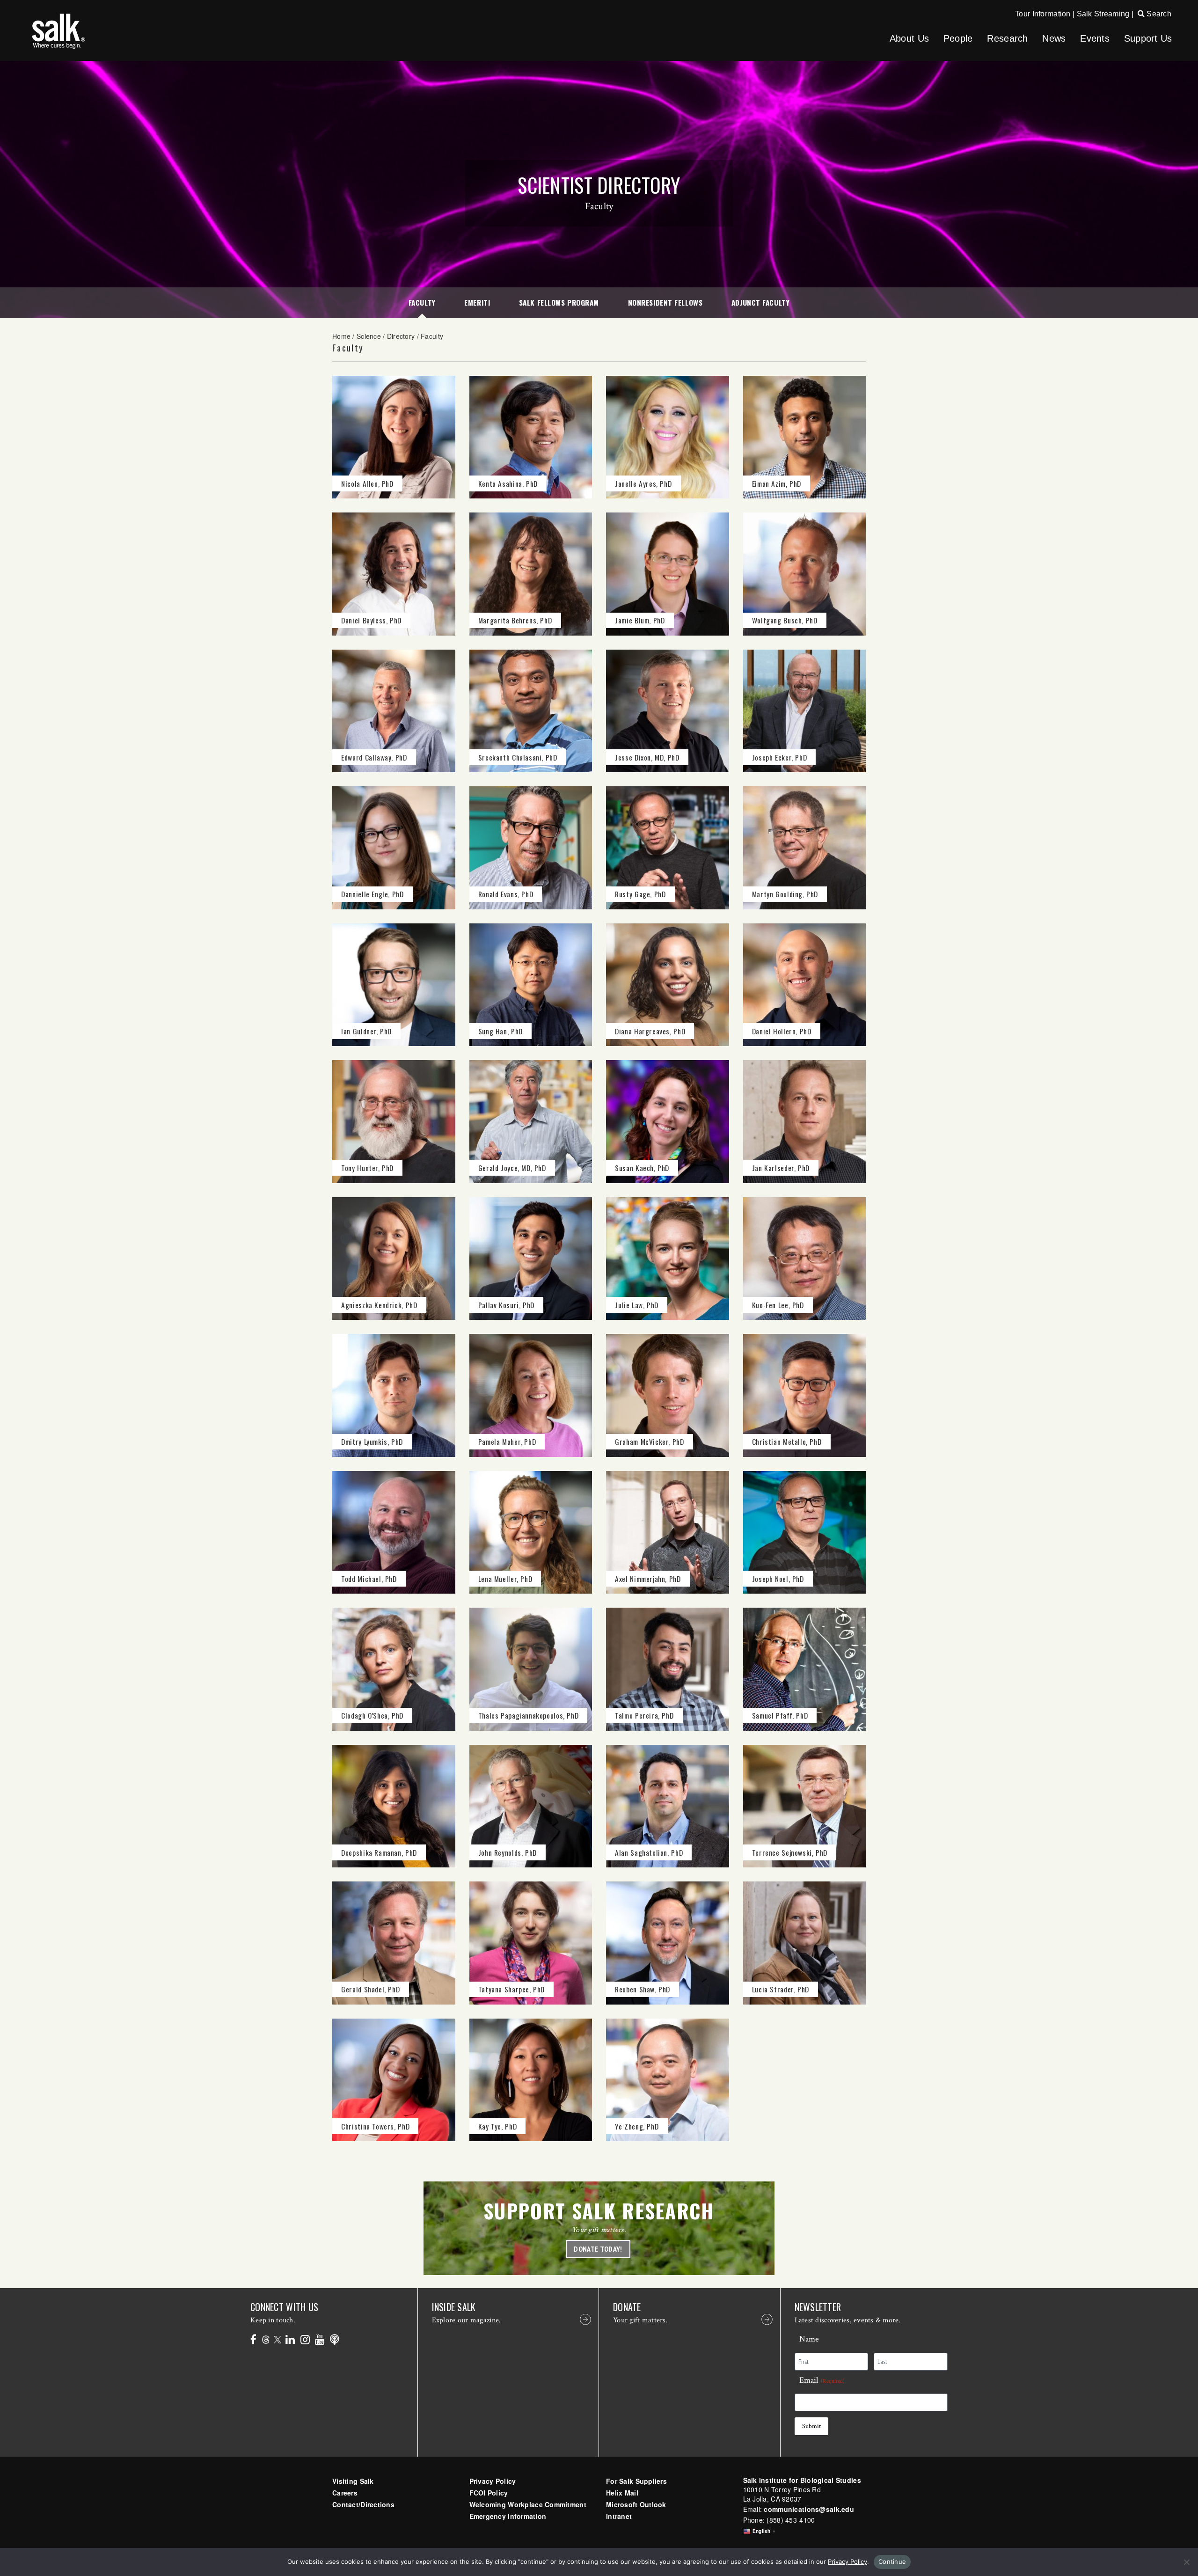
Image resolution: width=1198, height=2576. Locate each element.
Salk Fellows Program (559, 302)
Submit (811, 2426)
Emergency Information (508, 2516)
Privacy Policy (493, 2481)
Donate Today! (598, 2249)
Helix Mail (622, 2493)
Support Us (1148, 38)
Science (369, 336)
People (958, 38)
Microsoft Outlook (636, 2504)
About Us (909, 38)
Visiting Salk (353, 2481)
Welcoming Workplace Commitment (528, 2504)
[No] (1186, 2562)
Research (1007, 38)
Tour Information (1043, 14)
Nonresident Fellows (665, 302)
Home (341, 336)
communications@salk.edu (809, 2509)
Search (1158, 14)
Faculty (422, 302)
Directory (401, 336)
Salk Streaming (1103, 14)
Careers (345, 2493)
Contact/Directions (363, 2504)
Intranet (619, 2516)
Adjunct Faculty (760, 302)
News (1054, 38)
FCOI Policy (489, 2493)
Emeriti (477, 302)
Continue (892, 2561)
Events (1095, 38)
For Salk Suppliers (636, 2481)
